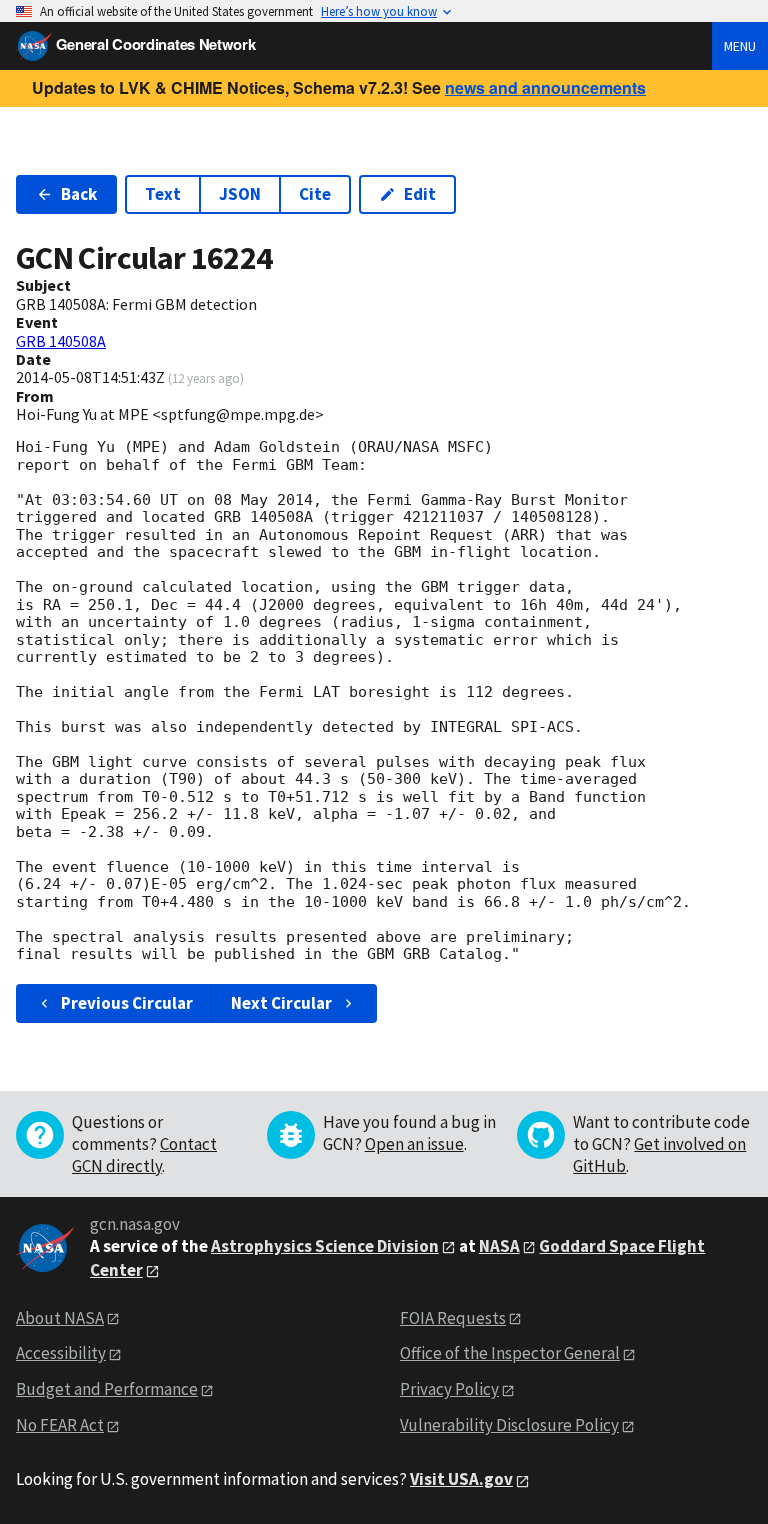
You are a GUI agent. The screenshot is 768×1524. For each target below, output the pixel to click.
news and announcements (545, 87)
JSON (240, 194)
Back (79, 194)
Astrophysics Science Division (325, 1246)
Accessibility (61, 1353)
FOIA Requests (453, 1318)
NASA (499, 1246)
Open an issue (414, 1144)
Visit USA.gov (461, 1479)
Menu (740, 46)
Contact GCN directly (144, 1155)
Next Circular (281, 1003)
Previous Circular (127, 1003)
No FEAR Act (60, 1425)
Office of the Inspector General (510, 1353)
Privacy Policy (449, 1389)
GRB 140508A (61, 341)
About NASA (60, 1318)
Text (163, 194)
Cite (315, 194)
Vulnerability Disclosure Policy (509, 1425)
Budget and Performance (107, 1389)
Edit (420, 194)
